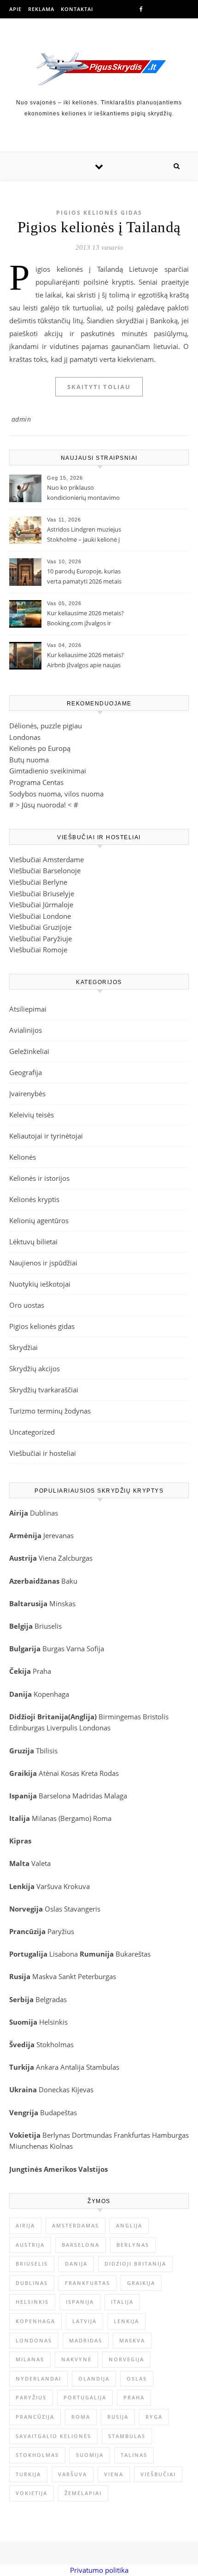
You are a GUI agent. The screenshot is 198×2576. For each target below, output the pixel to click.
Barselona (55, 1796)
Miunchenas (29, 2146)
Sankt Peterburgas (87, 1976)
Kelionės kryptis (34, 1199)
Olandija (94, 2379)
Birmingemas (120, 1717)
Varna (76, 1649)
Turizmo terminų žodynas (50, 1411)
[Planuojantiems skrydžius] (99, 69)
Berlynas (56, 2135)
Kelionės (23, 1157)
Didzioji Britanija (135, 2264)
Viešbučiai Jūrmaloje (41, 904)
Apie (15, 9)
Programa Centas (36, 782)
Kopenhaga (51, 1694)
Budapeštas (58, 2112)
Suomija (90, 2455)
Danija (76, 2264)
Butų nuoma (29, 760)
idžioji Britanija (41, 1717)
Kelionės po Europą (40, 748)
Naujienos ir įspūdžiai (43, 1263)
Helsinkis (53, 2022)
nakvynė (76, 2359)
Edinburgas (27, 1728)
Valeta (41, 1863)
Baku (69, 1581)
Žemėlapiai (83, 2493)
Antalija (72, 2067)
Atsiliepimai (28, 1009)
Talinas (134, 2455)
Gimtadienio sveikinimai (48, 771)
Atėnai (49, 1773)
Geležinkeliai (29, 1051)
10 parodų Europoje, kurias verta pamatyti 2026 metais (84, 576)
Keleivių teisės (32, 1115)
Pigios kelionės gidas (99, 213)
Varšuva (50, 1886)
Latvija (84, 2321)
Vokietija (32, 2493)
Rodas (109, 1773)
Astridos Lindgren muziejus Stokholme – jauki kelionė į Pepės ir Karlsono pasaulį (84, 535)
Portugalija (85, 2397)
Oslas (53, 1909)
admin (21, 419)
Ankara (47, 2067)
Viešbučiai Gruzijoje (40, 927)
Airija (25, 2225)
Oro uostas (27, 1305)
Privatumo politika (99, 2570)
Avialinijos (26, 1030)
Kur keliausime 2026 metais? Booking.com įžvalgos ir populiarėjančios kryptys (85, 619)
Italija (122, 2302)
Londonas (25, 737)
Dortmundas (92, 2135)
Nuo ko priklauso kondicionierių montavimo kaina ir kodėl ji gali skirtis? (83, 493)
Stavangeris (82, 1909)
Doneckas (54, 2089)
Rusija (118, 2417)
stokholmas (37, 2455)
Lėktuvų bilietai (33, 1242)
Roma (102, 1818)
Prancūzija (35, 2417)
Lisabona (64, 1954)
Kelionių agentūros (39, 1220)
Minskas (62, 1603)
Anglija (82, 1717)
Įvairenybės (27, 1093)
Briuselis (48, 1626)
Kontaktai (77, 9)
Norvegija (126, 2359)
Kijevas (82, 2089)
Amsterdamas (76, 2225)
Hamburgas (170, 2135)
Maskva (44, 1976)
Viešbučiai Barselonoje (45, 870)
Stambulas (103, 2067)
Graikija (141, 2283)
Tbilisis (47, 1751)
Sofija (95, 1649)
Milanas (30, 2359)
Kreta (89, 1773)
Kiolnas (61, 2146)
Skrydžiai (23, 1347)
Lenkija (126, 2321)
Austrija (30, 2245)
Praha (42, 1671)
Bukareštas (133, 1954)
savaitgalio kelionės (53, 2436)
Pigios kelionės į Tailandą (99, 227)
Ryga (154, 2417)
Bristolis (156, 1717)
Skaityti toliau (99, 387)
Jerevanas (58, 1535)
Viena (48, 1558)
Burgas (53, 1649)
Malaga (116, 1796)
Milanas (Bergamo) (61, 1818)
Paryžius (61, 1931)
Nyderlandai (38, 2379)
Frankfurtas (132, 2135)
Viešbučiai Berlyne (38, 882)
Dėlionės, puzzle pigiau (46, 726)
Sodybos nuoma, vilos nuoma (56, 794)
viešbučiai (158, 2474)
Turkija (28, 2474)
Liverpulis (62, 1728)
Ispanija (80, 2302)
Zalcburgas (75, 1558)
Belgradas (51, 1999)
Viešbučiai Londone (40, 916)
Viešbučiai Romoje (38, 950)
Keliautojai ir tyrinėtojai (46, 1136)
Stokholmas (55, 2044)
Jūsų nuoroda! (44, 805)
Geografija (26, 1072)
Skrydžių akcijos (35, 1368)
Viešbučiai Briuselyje (42, 893)
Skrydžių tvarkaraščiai (44, 1390)
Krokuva (77, 1886)
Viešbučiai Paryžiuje (41, 939)
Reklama (41, 9)
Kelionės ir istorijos (39, 1178)
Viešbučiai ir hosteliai (43, 1453)
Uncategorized (32, 1432)
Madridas (87, 1796)
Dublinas (44, 1513)
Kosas (70, 1773)
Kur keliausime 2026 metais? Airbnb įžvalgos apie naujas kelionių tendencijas (85, 661)
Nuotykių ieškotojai (40, 1284)
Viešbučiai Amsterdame (47, 859)
